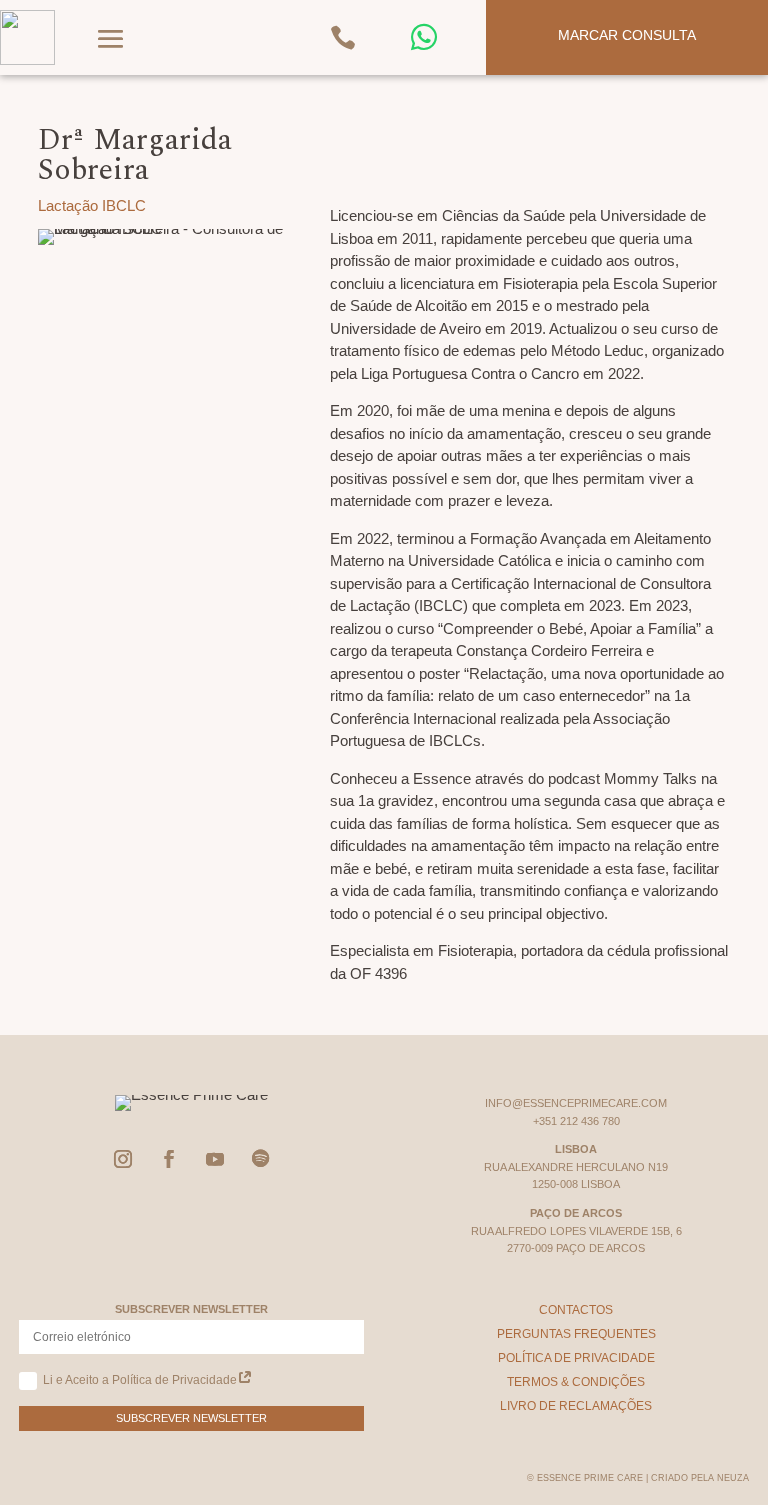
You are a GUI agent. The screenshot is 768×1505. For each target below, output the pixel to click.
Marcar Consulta (627, 35)
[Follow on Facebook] (169, 1159)
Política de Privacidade (576, 1358)
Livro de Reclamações (576, 1406)
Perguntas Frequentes (576, 1334)
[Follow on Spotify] (261, 1159)
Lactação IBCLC (92, 205)
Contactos (576, 1310)
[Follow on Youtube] (215, 1159)
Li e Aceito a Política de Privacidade (140, 1380)
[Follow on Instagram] (123, 1159)
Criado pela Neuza (700, 1478)
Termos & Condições (576, 1382)
